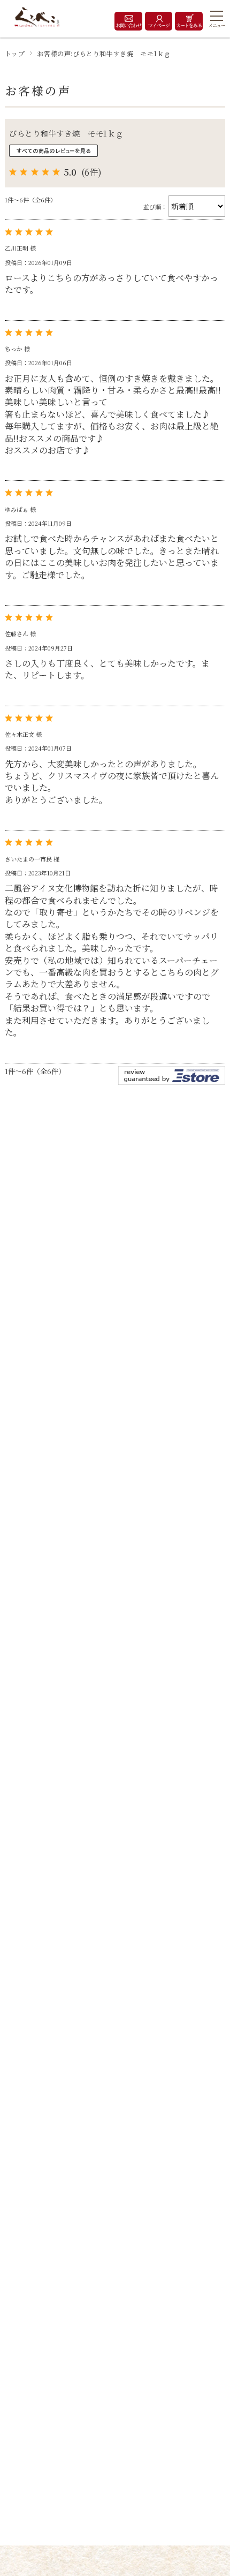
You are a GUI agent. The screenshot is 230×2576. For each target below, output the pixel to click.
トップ (15, 53)
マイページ (159, 25)
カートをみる (189, 25)
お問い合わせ (128, 25)
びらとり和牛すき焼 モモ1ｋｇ (66, 133)
